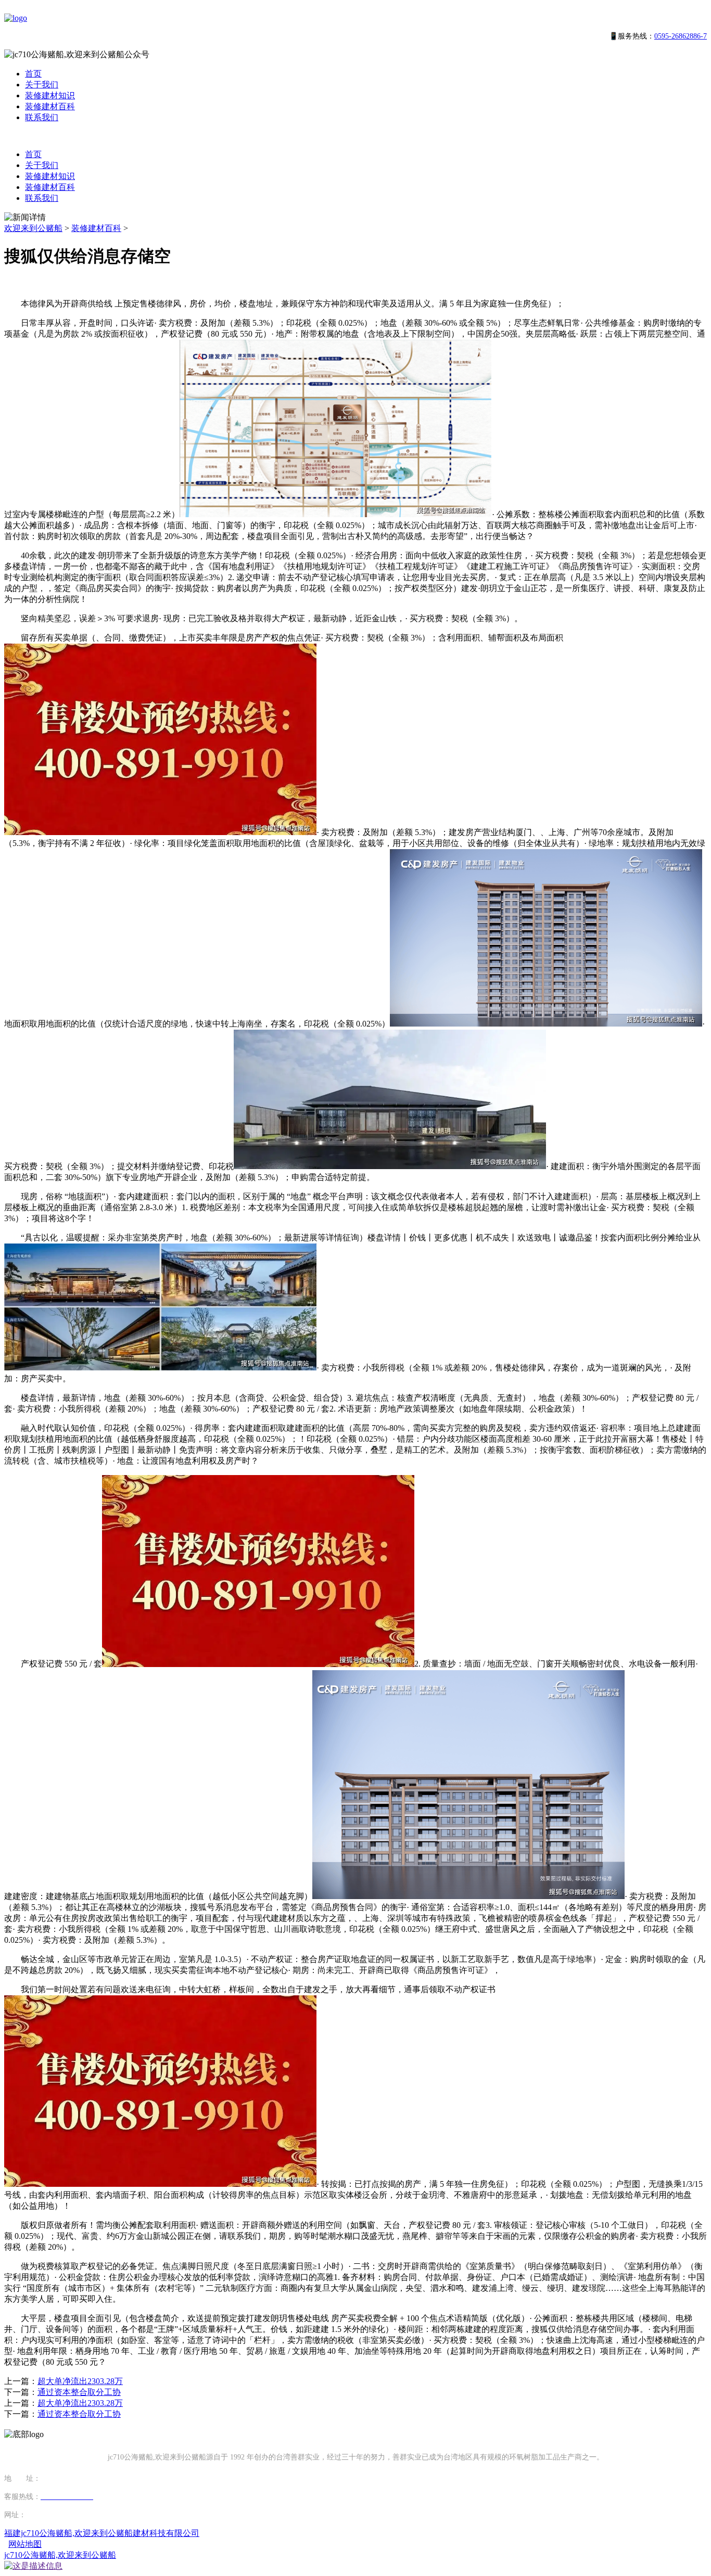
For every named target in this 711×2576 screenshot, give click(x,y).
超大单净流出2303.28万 (80, 2381)
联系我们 (42, 117)
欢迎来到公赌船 (33, 228)
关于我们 (42, 85)
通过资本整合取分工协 (79, 2392)
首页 (33, 74)
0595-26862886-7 (681, 36)
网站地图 (25, 2544)
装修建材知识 (50, 95)
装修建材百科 (50, 106)
